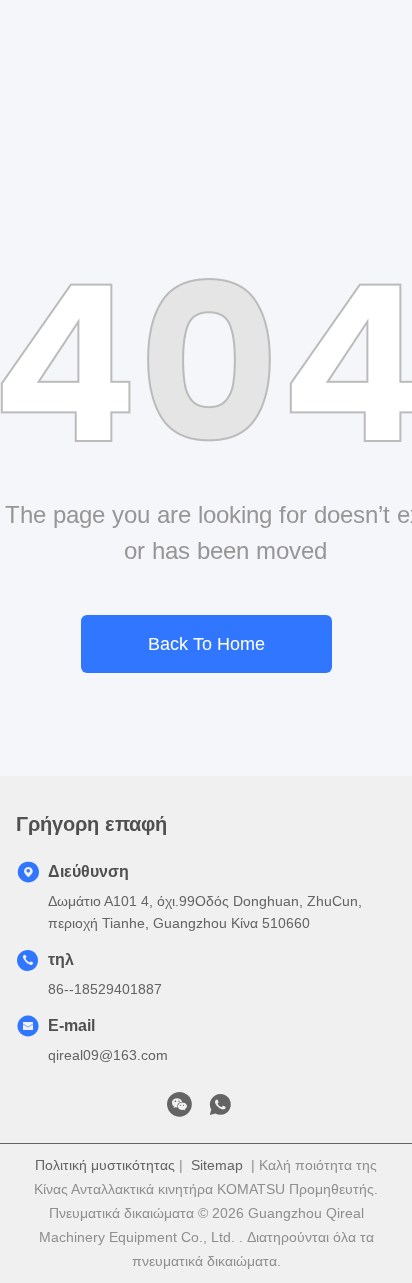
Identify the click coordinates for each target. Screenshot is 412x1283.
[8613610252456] (220, 1110)
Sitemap (217, 1165)
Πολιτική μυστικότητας (105, 1165)
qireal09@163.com (108, 1055)
